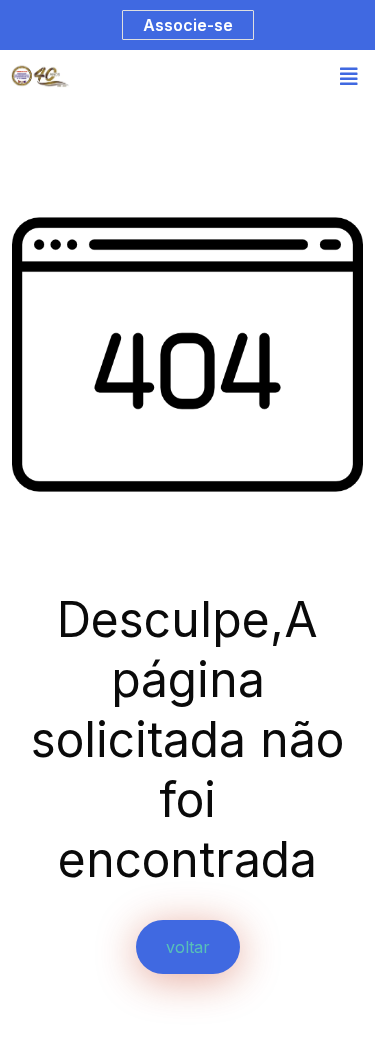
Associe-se (188, 25)
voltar (188, 947)
